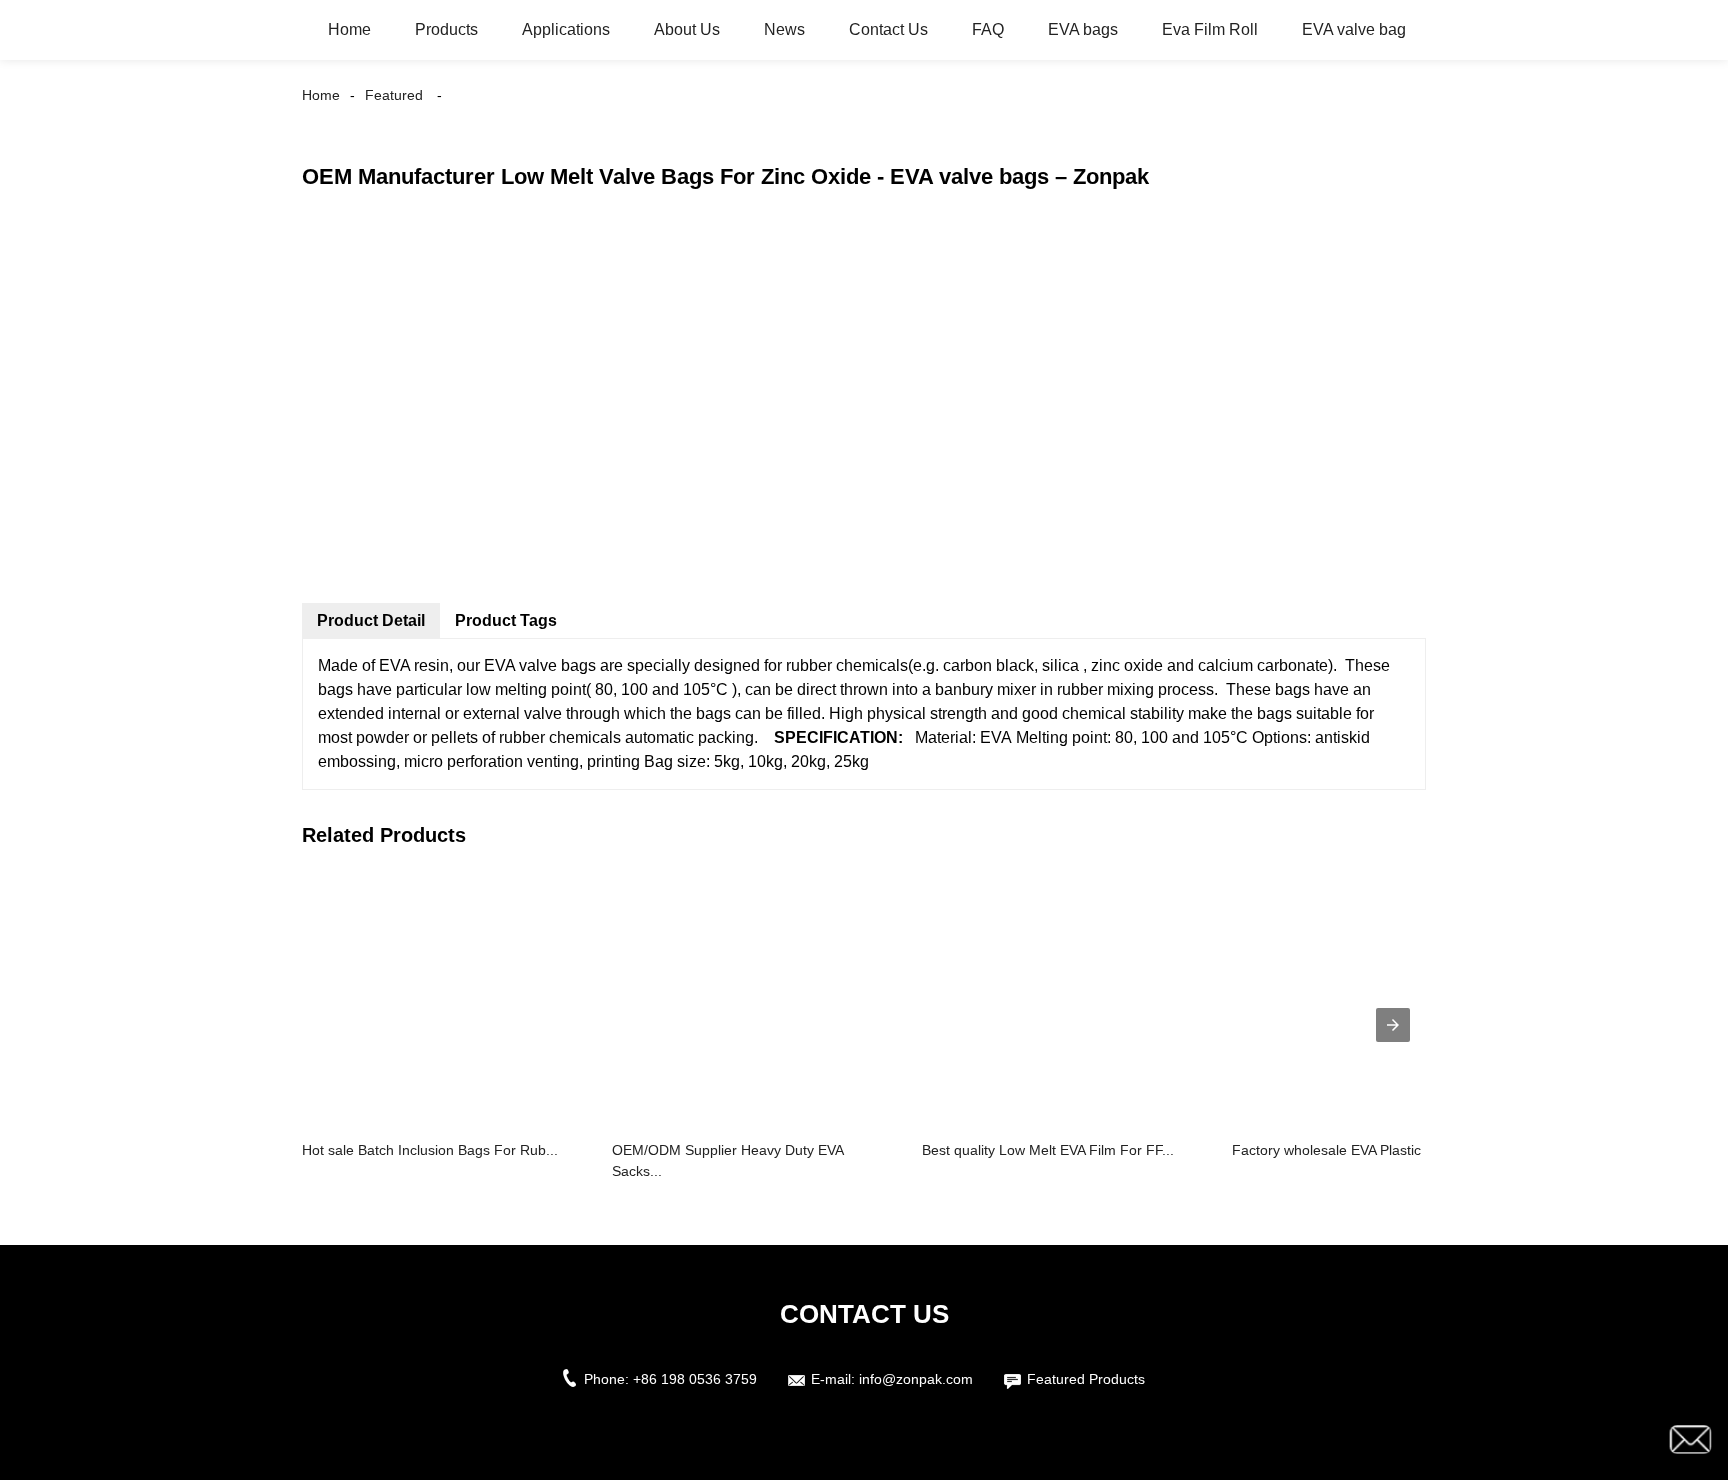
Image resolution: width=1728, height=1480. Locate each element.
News (784, 29)
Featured (394, 95)
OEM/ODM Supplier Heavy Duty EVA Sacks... (727, 1160)
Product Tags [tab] (506, 620)
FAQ (988, 29)
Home (349, 29)
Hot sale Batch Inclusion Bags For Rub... (430, 1150)
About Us (687, 29)
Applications (566, 29)
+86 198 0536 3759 (695, 1379)
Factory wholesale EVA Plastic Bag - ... (1353, 1150)
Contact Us (888, 29)
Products (446, 29)
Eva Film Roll (1210, 29)
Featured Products (1086, 1379)
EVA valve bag (1354, 29)
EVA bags (1083, 29)
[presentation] (1393, 1025)
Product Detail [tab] (371, 620)
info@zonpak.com (916, 1379)
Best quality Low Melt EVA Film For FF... (1048, 1150)
